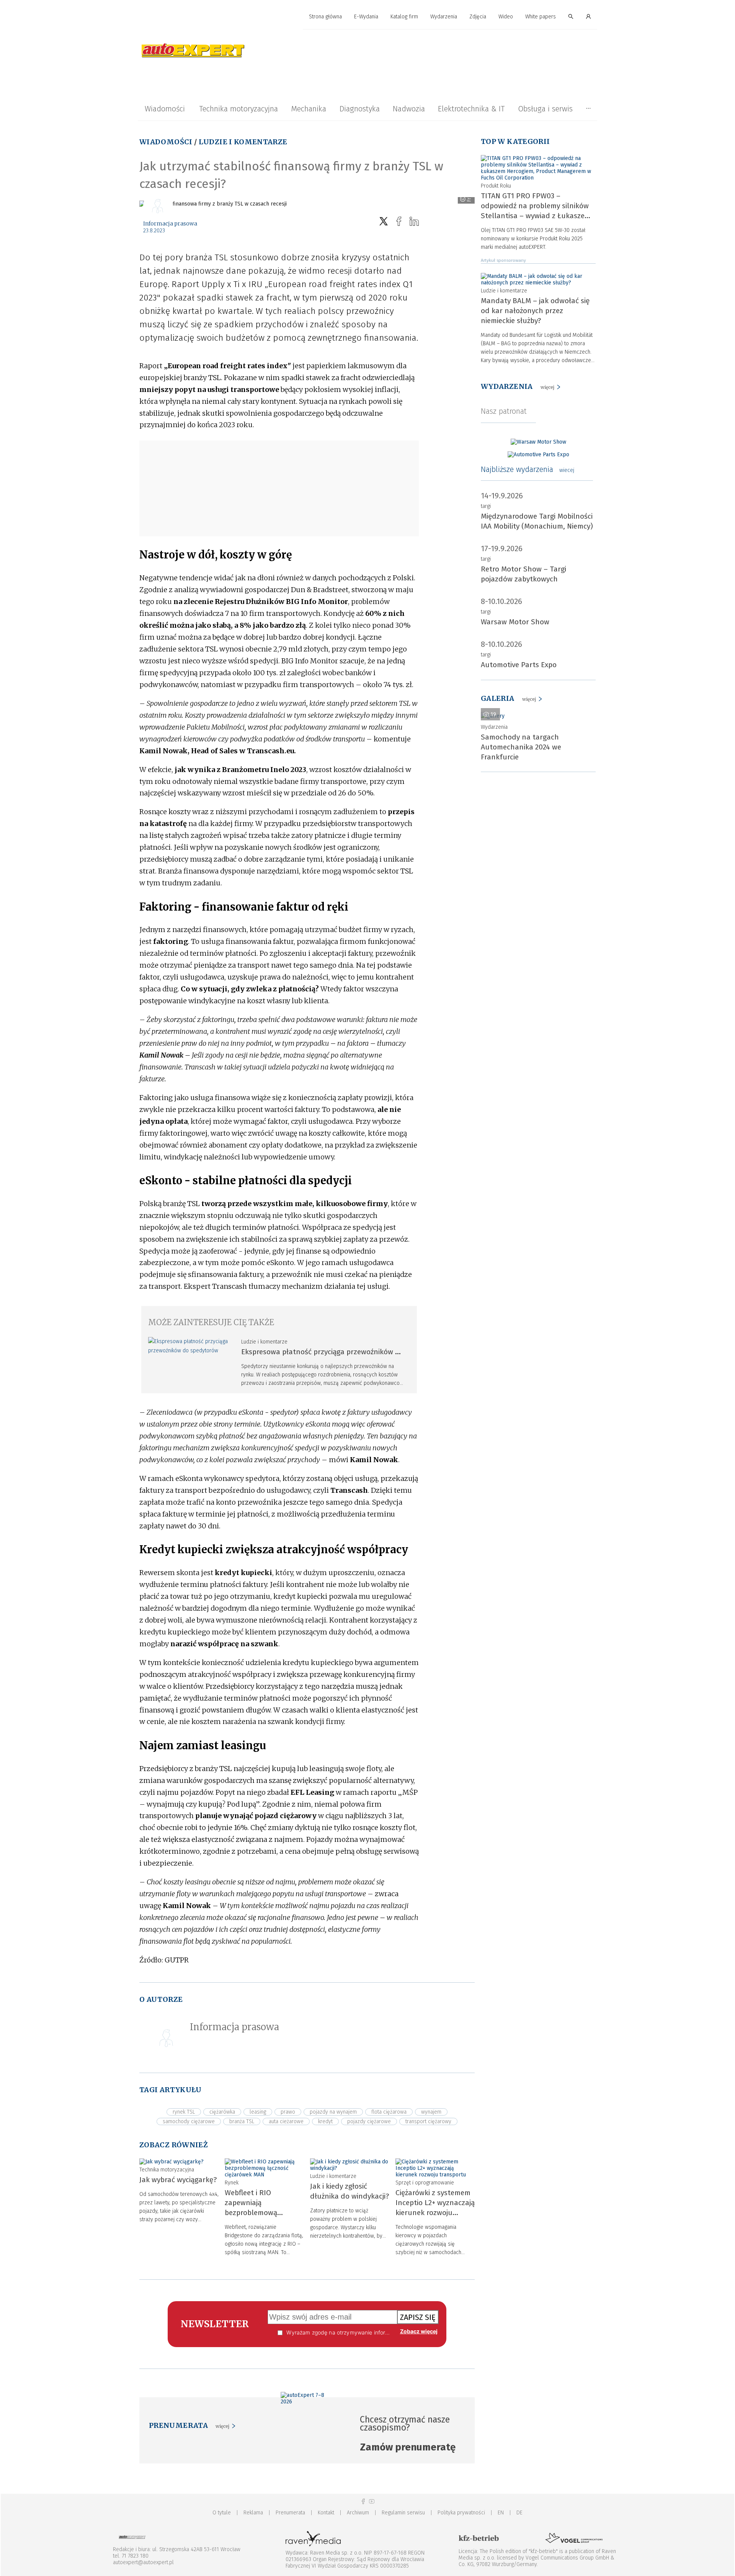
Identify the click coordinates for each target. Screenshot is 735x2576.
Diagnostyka (360, 109)
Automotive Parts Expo (519, 665)
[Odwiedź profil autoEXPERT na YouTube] (372, 2502)
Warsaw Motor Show (515, 622)
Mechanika (309, 109)
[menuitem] (325, 17)
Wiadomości (165, 109)
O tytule (222, 2513)
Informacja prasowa (170, 224)
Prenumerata (290, 2513)
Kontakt (326, 2513)
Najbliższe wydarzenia (528, 469)
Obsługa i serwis (545, 109)
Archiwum (358, 2513)
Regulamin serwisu (403, 2513)
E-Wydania (366, 17)
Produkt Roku (496, 186)
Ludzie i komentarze (243, 142)
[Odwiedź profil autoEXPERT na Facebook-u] (363, 2502)
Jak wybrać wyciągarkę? (178, 2180)
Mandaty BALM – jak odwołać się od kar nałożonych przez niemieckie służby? (535, 311)
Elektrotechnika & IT (471, 109)
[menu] (367, 17)
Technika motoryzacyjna (238, 109)
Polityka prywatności (461, 2513)
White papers (541, 17)
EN (501, 2513)
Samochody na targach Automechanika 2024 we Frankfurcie (521, 747)
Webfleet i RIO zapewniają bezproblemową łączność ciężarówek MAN (258, 2213)
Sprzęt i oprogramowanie (425, 2183)
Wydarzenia (444, 17)
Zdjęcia (478, 17)
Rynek (232, 2183)
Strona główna (325, 17)
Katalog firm (404, 17)
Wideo (506, 17)
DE (519, 2513)
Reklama (253, 2513)
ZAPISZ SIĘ (418, 2317)
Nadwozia (409, 109)
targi (486, 506)
